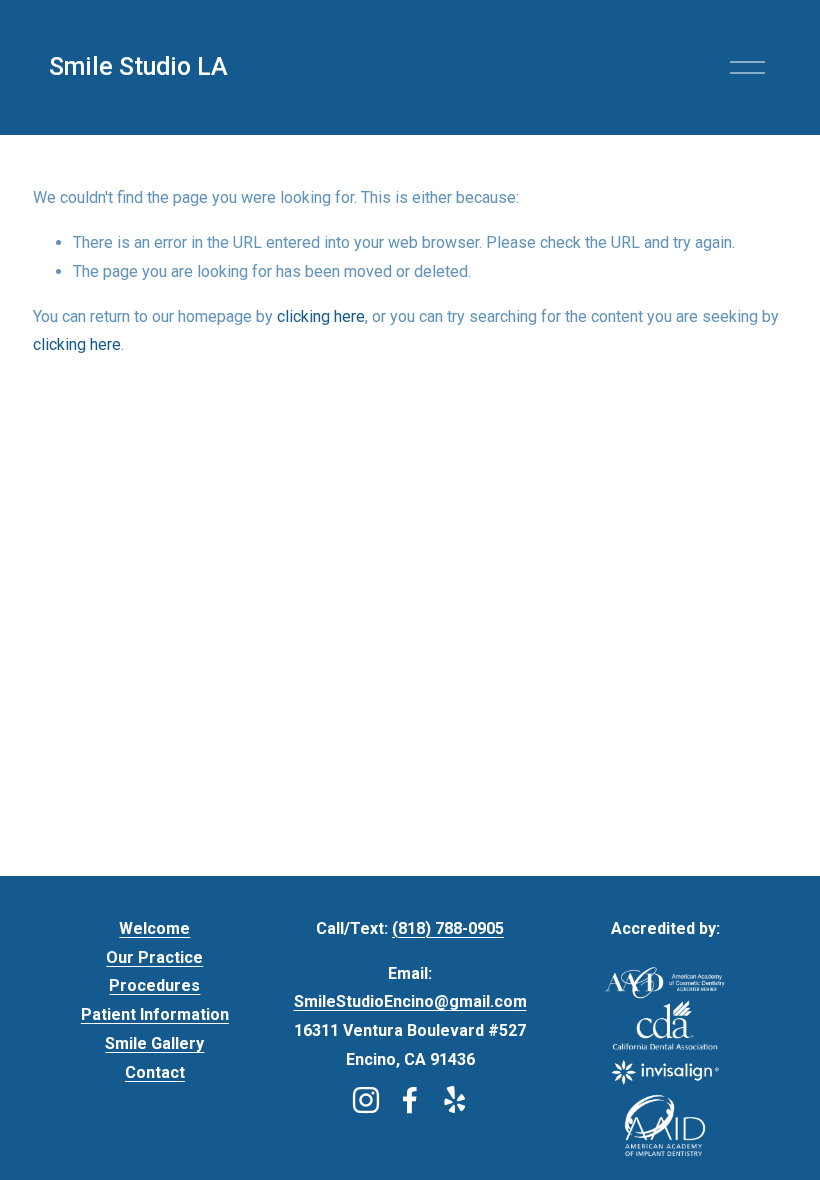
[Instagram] (366, 1100)
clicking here (321, 316)
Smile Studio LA (138, 66)
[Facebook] (410, 1100)
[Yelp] (454, 1100)
